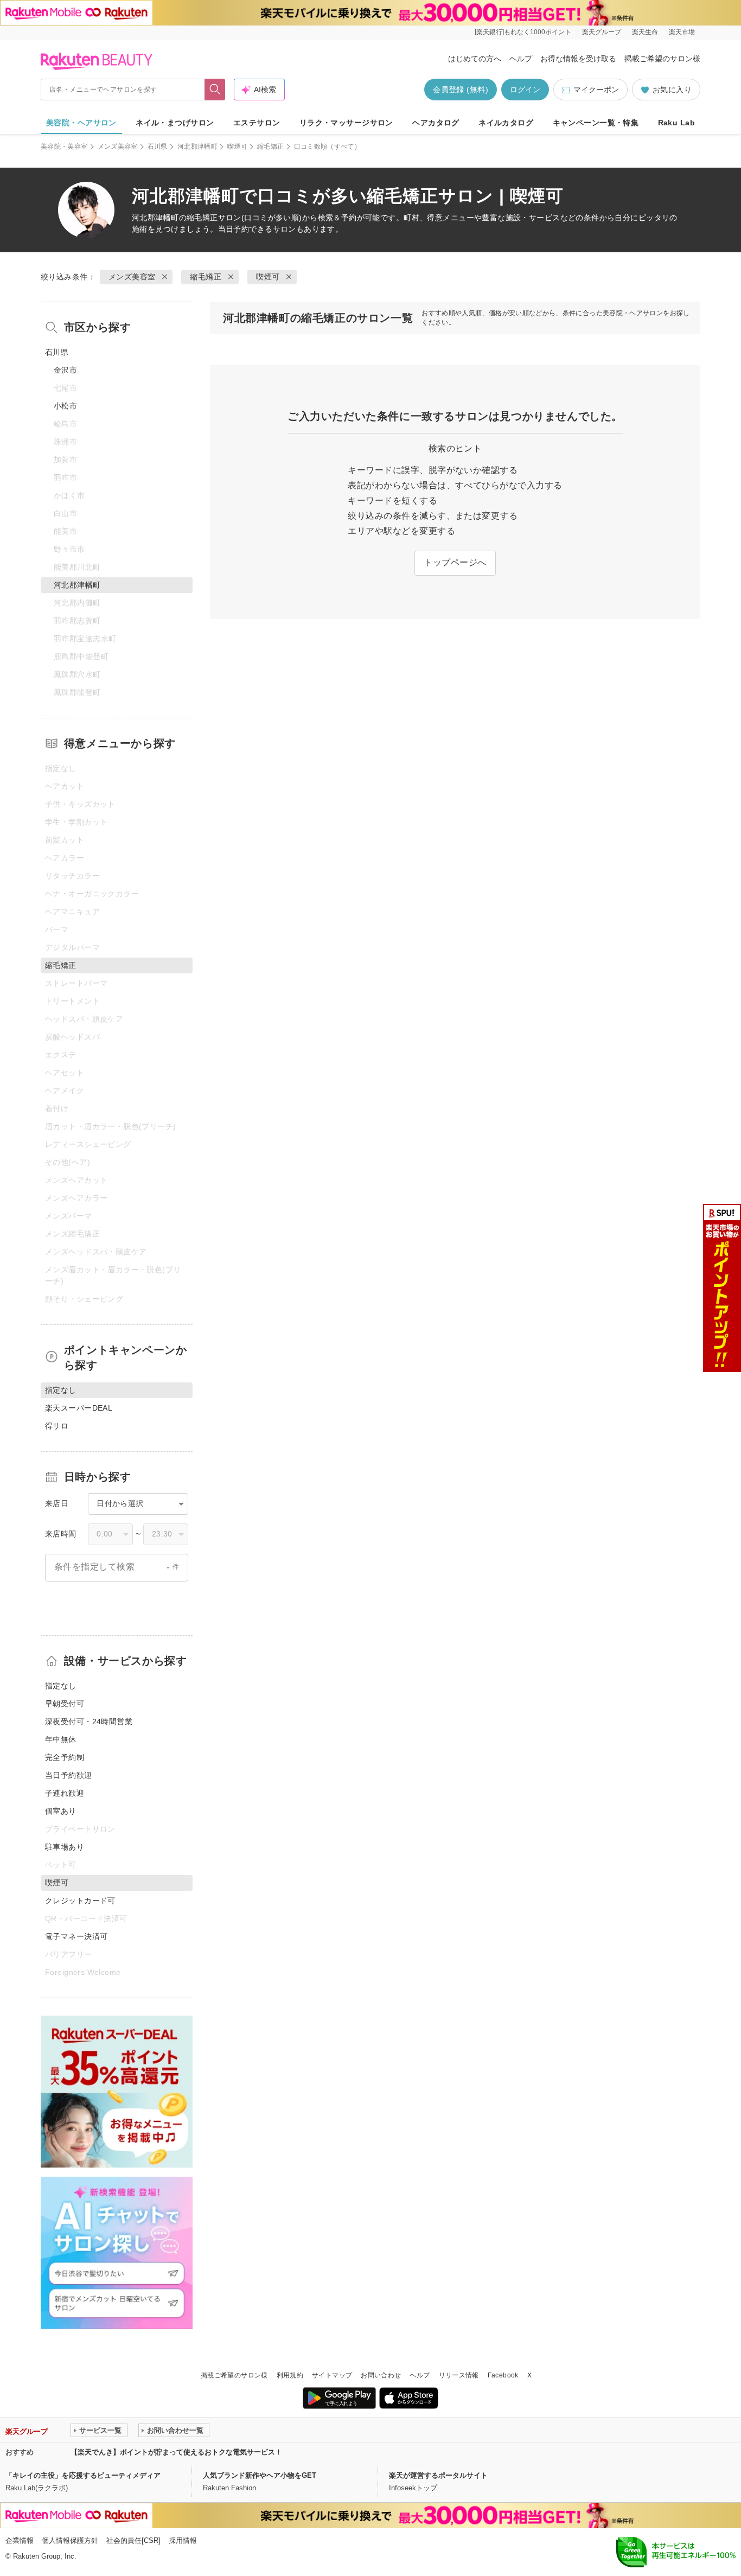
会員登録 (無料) (461, 90)
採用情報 (183, 2540)
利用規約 (290, 2375)
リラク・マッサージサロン (346, 123)
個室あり (61, 1811)
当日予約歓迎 (69, 1775)
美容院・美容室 (64, 146)
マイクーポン (596, 90)
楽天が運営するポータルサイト (438, 2475)
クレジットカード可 (80, 1901)
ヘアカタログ (436, 123)
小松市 (65, 406)
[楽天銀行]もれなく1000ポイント (523, 32)
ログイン (525, 90)
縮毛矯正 (270, 146)
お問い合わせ (381, 2375)
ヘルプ (521, 59)
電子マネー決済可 (76, 1936)
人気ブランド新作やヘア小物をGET (260, 2475)
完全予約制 (65, 1757)
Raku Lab (676, 123)
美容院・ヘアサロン (81, 123)
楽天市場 (682, 32)
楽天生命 (645, 32)
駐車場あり (65, 1847)
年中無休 (61, 1739)
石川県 (158, 146)
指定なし (61, 1686)
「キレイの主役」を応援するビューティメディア (83, 2475)
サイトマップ (332, 2375)
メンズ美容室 (118, 146)
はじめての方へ (475, 59)
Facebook (503, 2375)
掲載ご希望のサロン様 (662, 59)
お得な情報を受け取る (578, 59)
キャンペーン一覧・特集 (596, 123)
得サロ (57, 1426)
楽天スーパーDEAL (79, 1408)
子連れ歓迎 (65, 1793)
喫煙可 (237, 146)
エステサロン (257, 123)
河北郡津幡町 (197, 146)
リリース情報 (459, 2375)
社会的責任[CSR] (133, 2540)
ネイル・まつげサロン (175, 123)
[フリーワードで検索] (215, 90)
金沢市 (65, 370)
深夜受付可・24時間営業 (89, 1721)
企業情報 (20, 2540)
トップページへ (455, 562)
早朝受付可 (65, 1704)
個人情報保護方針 (70, 2540)
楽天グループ (602, 32)
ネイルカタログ (506, 123)
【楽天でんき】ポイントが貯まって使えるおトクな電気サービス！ (176, 2452)
